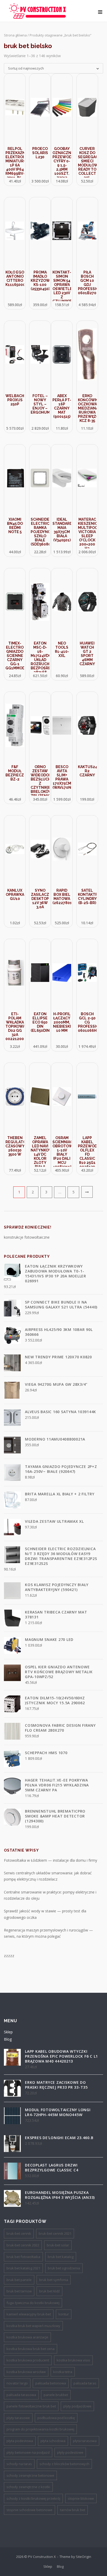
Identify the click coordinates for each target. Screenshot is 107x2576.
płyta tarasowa (85, 2441)
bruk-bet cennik (19, 2233)
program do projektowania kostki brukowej (40, 2429)
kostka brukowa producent (28, 2360)
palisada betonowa (51, 2383)
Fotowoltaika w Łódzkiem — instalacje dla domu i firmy (51, 1860)
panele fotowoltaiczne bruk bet (31, 2406)
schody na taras (19, 2464)
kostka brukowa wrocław (26, 2372)
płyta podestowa (20, 2441)
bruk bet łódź (49, 2291)
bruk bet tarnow (19, 2291)
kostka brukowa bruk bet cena (31, 2349)
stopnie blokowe (81, 2498)
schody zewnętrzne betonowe (30, 2475)
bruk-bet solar (58, 2245)
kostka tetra (63, 2372)
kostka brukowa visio (73, 2360)
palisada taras (85, 2383)
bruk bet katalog (61, 2257)
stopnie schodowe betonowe (29, 2510)
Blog (8, 2039)
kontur (64, 2314)
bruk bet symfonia (54, 2280)
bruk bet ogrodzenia (64, 2268)
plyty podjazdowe (77, 2406)
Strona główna (15, 35)
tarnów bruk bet (73, 2510)
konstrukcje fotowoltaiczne (27, 1237)
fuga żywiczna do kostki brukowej (33, 2303)
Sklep (8, 2032)
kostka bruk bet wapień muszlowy (33, 2326)
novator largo (17, 2383)
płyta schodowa (53, 2441)
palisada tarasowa (21, 2395)
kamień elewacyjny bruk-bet (29, 2314)
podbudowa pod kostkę (56, 2418)
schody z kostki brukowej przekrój (33, 2498)
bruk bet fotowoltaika (23, 2257)
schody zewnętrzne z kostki (28, 2487)
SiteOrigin (83, 2557)
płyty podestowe (70, 2452)
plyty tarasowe (18, 2418)
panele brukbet (56, 2395)
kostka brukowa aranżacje (27, 2337)
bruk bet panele (19, 2280)
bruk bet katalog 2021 (23, 2268)
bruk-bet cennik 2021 (55, 2233)
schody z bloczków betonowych (64, 2464)
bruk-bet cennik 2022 (23, 2245)
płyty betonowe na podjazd (28, 2452)
